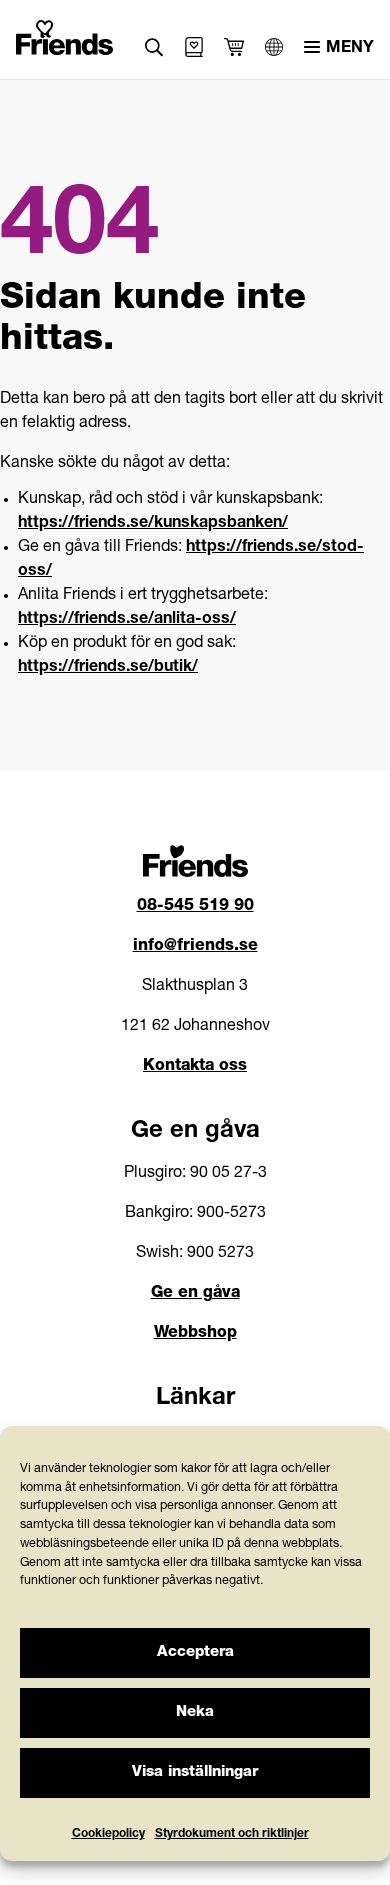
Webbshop (195, 1334)
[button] (154, 47)
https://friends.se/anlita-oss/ (127, 620)
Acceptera (195, 1652)
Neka (195, 1712)
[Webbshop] (194, 47)
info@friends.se (195, 947)
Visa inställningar (195, 1772)
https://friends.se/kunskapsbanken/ (153, 524)
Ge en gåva (195, 1294)
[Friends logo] (65, 34)
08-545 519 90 (195, 907)
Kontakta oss (195, 1067)
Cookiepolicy (108, 1834)
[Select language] (274, 47)
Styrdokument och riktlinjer (232, 1834)
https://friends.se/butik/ (108, 668)
